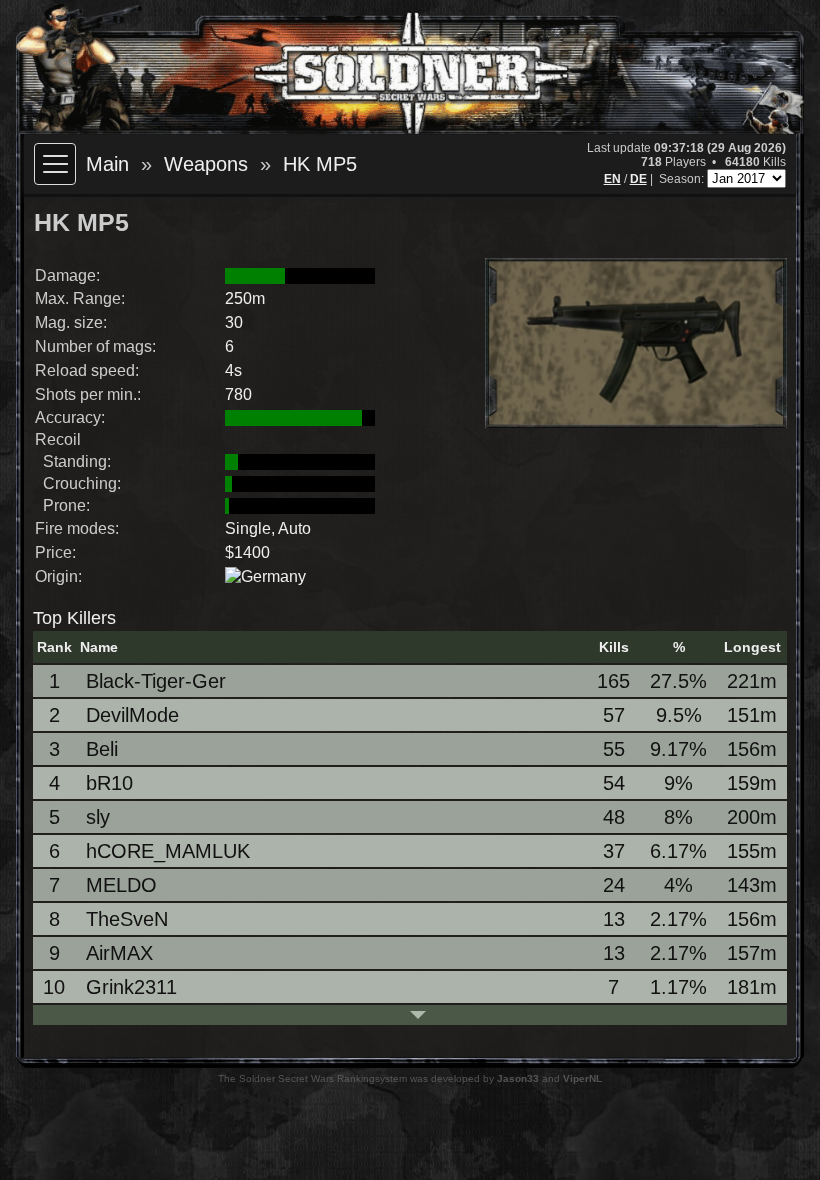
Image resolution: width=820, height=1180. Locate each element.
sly (98, 817)
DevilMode (132, 715)
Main (107, 164)
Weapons (206, 164)
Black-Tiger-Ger (156, 681)
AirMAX (119, 953)
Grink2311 (131, 987)
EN (612, 179)
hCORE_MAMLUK (168, 851)
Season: (683, 179)
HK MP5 (320, 164)
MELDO (121, 885)
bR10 (109, 783)
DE (638, 179)
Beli (102, 749)
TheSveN (127, 919)
